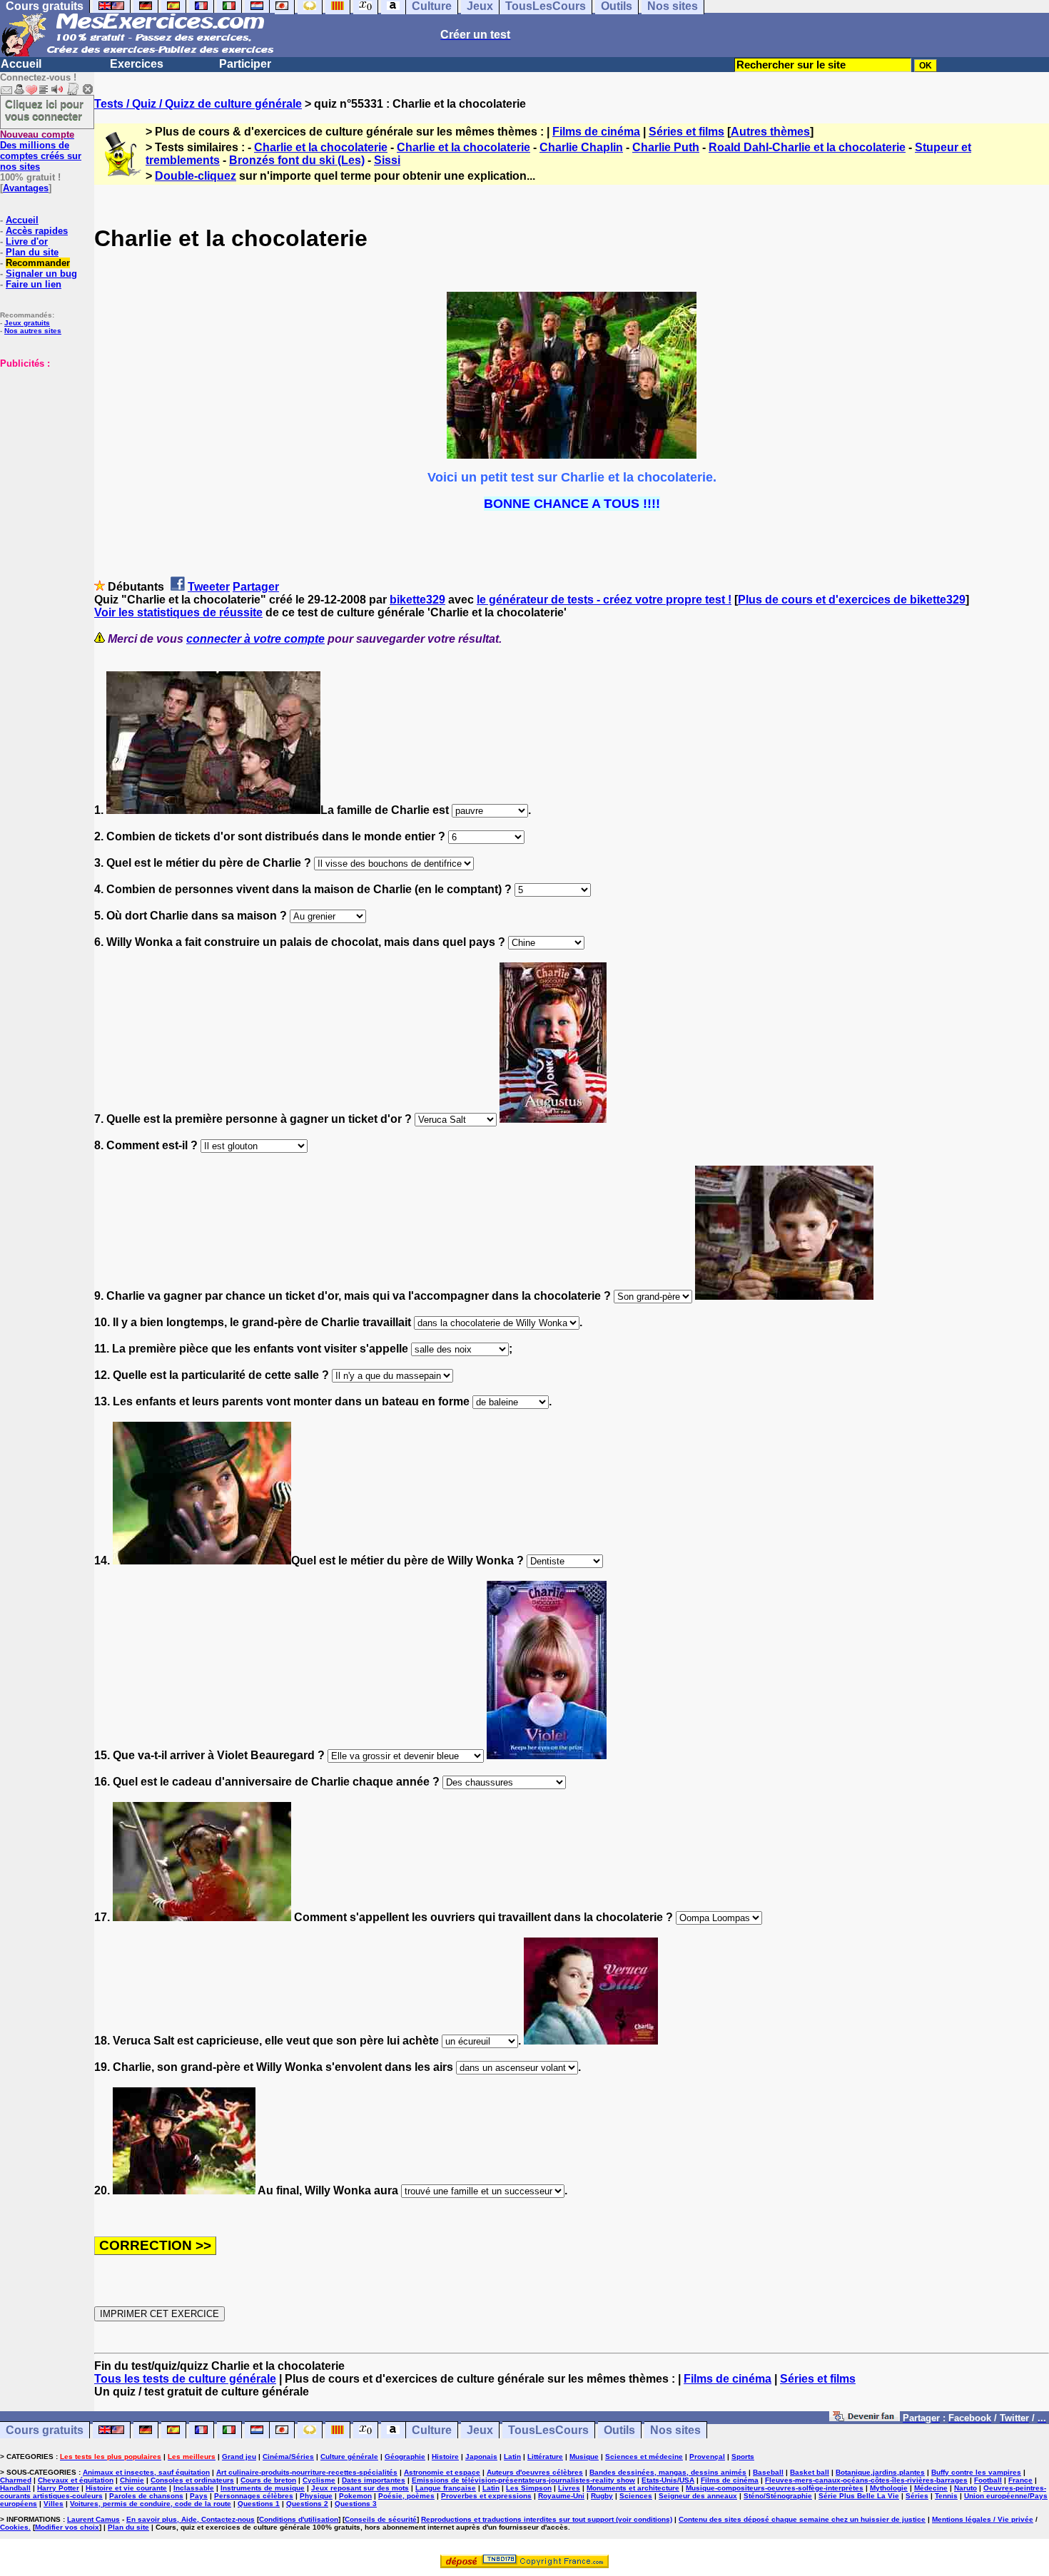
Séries (917, 2496)
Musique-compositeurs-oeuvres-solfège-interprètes (775, 2488)
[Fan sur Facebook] (865, 2417)
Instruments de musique (263, 2488)
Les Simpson (529, 2488)
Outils (619, 2430)
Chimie (132, 2480)
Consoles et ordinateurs (192, 2480)
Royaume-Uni (561, 2496)
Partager (256, 587)
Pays (199, 2496)
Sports (743, 2457)
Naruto (966, 2488)
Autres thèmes (770, 132)
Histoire (445, 2457)
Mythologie (889, 2488)
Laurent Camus (93, 2519)
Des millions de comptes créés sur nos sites (41, 151)
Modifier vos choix (67, 2527)
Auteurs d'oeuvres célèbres (535, 2472)
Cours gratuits (45, 2430)
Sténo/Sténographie (778, 2496)
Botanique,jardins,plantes (880, 2472)
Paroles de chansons (146, 2496)
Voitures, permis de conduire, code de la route (151, 2504)
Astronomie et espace (442, 2472)
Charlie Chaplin (581, 147)
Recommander (38, 263)
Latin (512, 2457)
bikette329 (417, 600)
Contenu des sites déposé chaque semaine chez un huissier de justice (802, 2519)
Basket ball (810, 2472)
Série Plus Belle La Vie (859, 2496)
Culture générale (349, 2457)
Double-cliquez (196, 176)
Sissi (387, 160)
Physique (316, 2496)
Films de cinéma (596, 132)
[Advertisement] (43, 440)
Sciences (636, 2496)
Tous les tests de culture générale (185, 2379)
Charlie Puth (666, 147)
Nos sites (675, 2430)
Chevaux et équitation (76, 2480)
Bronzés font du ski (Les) (297, 160)
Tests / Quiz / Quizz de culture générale (198, 104)
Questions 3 (356, 2504)
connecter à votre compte (255, 639)
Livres (569, 2488)
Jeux (480, 2430)
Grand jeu (239, 2457)
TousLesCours (548, 2430)
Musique (584, 2457)
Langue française (446, 2488)
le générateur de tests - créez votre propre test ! (604, 600)
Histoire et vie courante (126, 2488)
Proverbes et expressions (486, 2496)
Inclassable (194, 2488)
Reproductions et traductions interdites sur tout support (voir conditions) (547, 2519)
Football (988, 2480)
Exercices (137, 64)
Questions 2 (307, 2504)
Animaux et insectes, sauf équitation (146, 2472)
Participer (245, 64)
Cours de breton (268, 2480)
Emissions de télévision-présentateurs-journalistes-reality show (523, 2480)
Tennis (946, 2496)
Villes (54, 2504)
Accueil (21, 64)
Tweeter (209, 587)
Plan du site (32, 252)
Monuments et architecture (633, 2488)
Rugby (602, 2496)
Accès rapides (37, 231)
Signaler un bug (41, 274)
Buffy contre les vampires (976, 2472)
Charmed (16, 2480)
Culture (432, 2430)
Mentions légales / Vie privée (983, 2519)
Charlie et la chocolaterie (321, 147)
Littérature (545, 2457)
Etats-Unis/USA (668, 2480)
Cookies (14, 2527)
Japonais (481, 2457)
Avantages (26, 188)
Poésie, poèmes (406, 2496)
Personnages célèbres (254, 2496)
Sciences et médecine (644, 2457)
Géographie (405, 2457)
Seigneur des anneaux (698, 2496)
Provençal (707, 2457)
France (1020, 2480)
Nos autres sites (33, 331)
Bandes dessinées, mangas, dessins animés (668, 2472)
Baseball (768, 2472)
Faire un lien (34, 284)
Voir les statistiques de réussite (178, 612)
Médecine (931, 2488)
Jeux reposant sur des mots (360, 2488)
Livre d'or (27, 241)
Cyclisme (319, 2480)
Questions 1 (259, 2504)
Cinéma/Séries (288, 2457)
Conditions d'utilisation (299, 2519)
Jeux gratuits (27, 323)
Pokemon (355, 2496)
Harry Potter (58, 2488)
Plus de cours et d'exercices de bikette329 (852, 600)
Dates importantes (374, 2480)
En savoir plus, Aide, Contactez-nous (191, 2519)
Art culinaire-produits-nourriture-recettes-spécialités (307, 2472)
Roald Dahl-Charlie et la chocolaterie (807, 147)
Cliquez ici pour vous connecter (44, 110)
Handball (15, 2488)
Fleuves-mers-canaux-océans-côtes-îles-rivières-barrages (866, 2480)
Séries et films (686, 132)
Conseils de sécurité (381, 2519)
